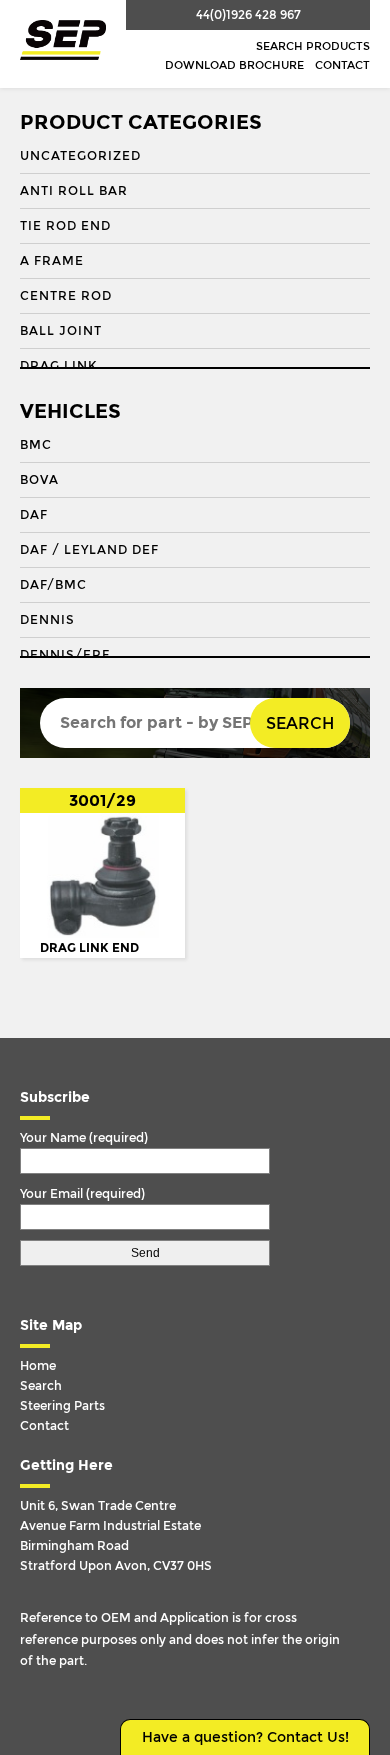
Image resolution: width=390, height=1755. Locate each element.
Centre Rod (66, 296)
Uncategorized (80, 156)
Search (300, 723)
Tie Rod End (65, 226)
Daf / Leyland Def (89, 550)
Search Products (313, 46)
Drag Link (58, 366)
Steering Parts (62, 1406)
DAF (34, 515)
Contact (342, 65)
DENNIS (47, 620)
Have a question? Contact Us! (245, 1737)
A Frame (52, 261)
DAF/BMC (53, 585)
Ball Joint (61, 331)
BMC (36, 445)
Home (38, 1366)
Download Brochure (234, 65)
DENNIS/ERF (65, 655)
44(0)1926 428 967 (248, 15)
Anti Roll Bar (74, 191)
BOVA (39, 480)
